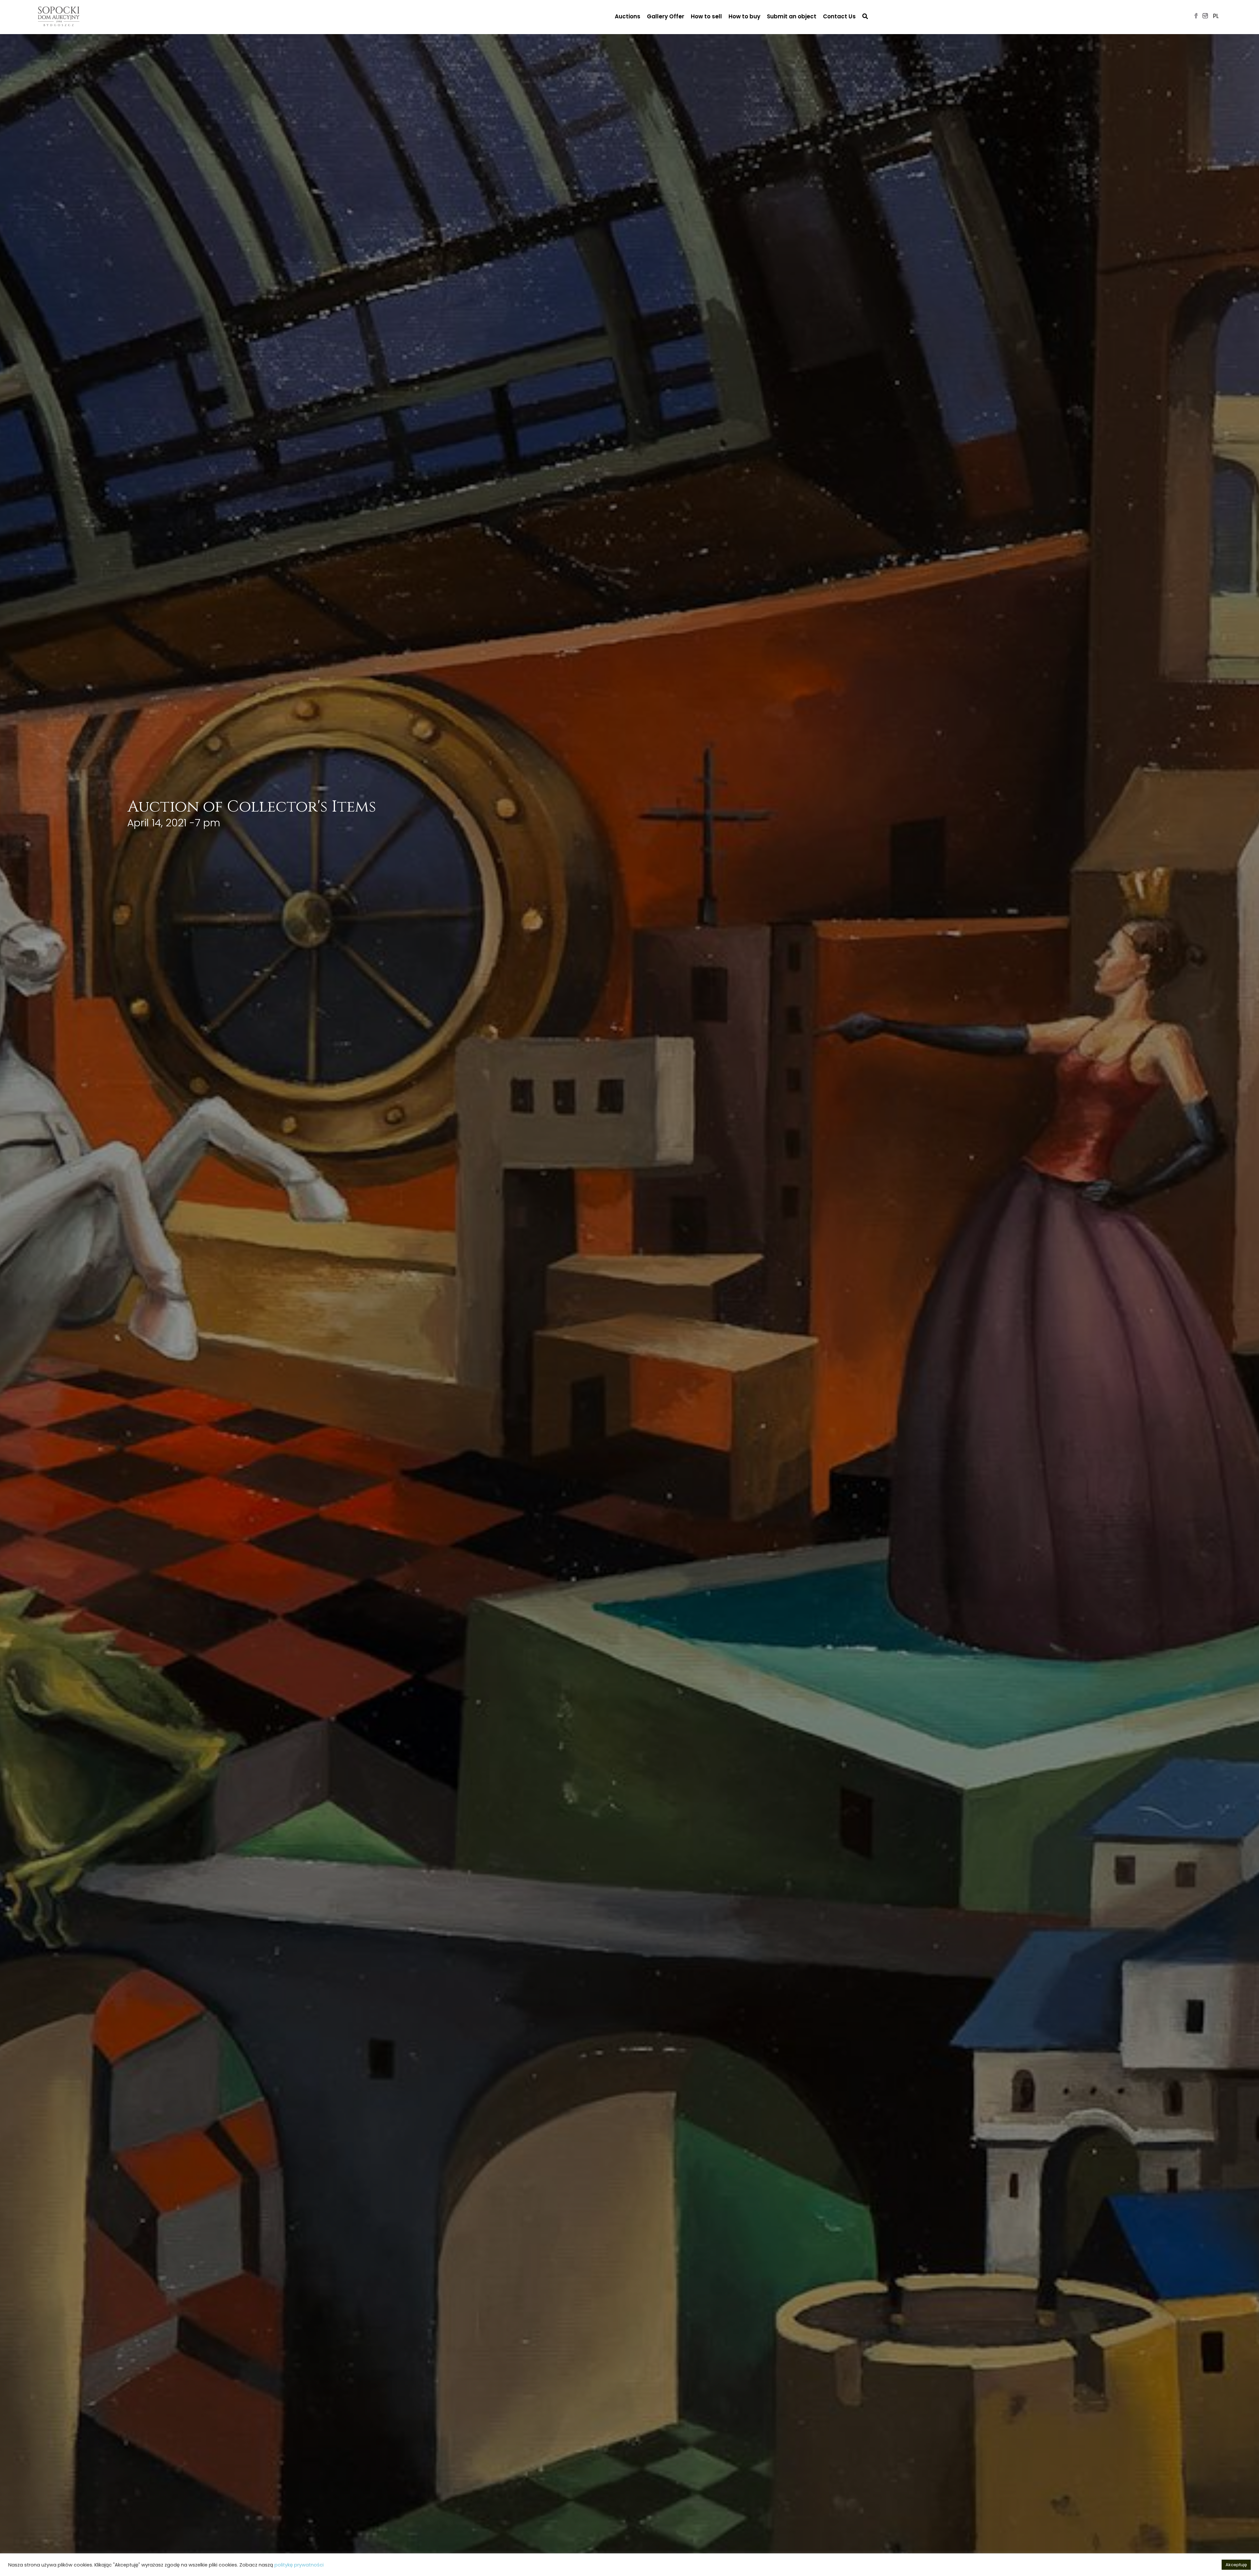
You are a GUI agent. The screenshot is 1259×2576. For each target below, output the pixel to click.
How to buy (744, 16)
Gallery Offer (666, 16)
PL (1216, 16)
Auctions (628, 16)
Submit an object (792, 16)
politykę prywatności (299, 2565)
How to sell (706, 16)
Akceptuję (1236, 2565)
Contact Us (839, 16)
